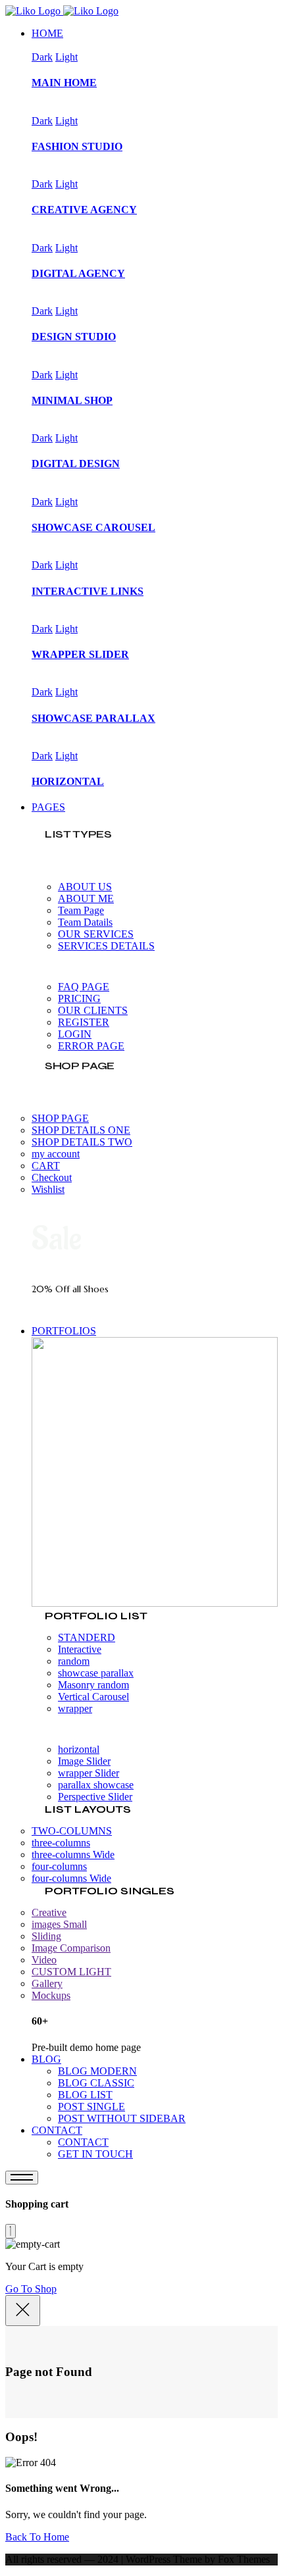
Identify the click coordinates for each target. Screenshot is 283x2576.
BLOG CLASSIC (96, 2083)
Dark (42, 57)
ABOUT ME (86, 898)
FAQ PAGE (84, 987)
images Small (59, 1924)
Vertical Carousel (93, 1697)
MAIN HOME (64, 83)
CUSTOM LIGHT (71, 1972)
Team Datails (85, 922)
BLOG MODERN (97, 2071)
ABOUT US (85, 887)
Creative (49, 1912)
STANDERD (87, 1637)
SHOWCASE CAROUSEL (93, 527)
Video (44, 1960)
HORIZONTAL (68, 781)
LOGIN (75, 1034)
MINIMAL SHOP (72, 400)
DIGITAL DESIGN (76, 464)
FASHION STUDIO (77, 146)
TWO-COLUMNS (72, 1831)
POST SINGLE (91, 2107)
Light (66, 57)
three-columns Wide (73, 1855)
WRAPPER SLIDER (80, 654)
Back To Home (37, 2537)
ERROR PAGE (91, 1046)
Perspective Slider (95, 1797)
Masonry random (93, 1685)
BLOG (46, 2059)
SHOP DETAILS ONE (81, 1130)
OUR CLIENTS (93, 1010)
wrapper (75, 1708)
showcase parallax (96, 1673)
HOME (47, 33)
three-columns (61, 1843)
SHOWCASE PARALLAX (93, 718)
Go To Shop (31, 2289)
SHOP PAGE (60, 1118)
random (74, 1661)
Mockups (51, 1995)
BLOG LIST (85, 2095)
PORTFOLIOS (64, 1331)
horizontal (79, 1749)
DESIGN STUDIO (74, 337)
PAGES (48, 807)
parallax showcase (96, 1785)
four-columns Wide (71, 1878)
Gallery (47, 1983)
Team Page (81, 910)
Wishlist (48, 1189)
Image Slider (84, 1761)
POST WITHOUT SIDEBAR (122, 2118)
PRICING (79, 998)
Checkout (52, 1177)
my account (56, 1154)
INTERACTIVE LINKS (88, 591)
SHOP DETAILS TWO (82, 1142)
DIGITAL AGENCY (78, 273)
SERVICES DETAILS (106, 946)
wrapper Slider (89, 1773)
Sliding (46, 1936)
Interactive (80, 1649)
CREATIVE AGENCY (84, 210)
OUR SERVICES (96, 934)
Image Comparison (71, 1948)
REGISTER (84, 1022)
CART (46, 1166)
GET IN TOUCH (95, 2154)
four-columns (59, 1866)
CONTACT (57, 2130)
